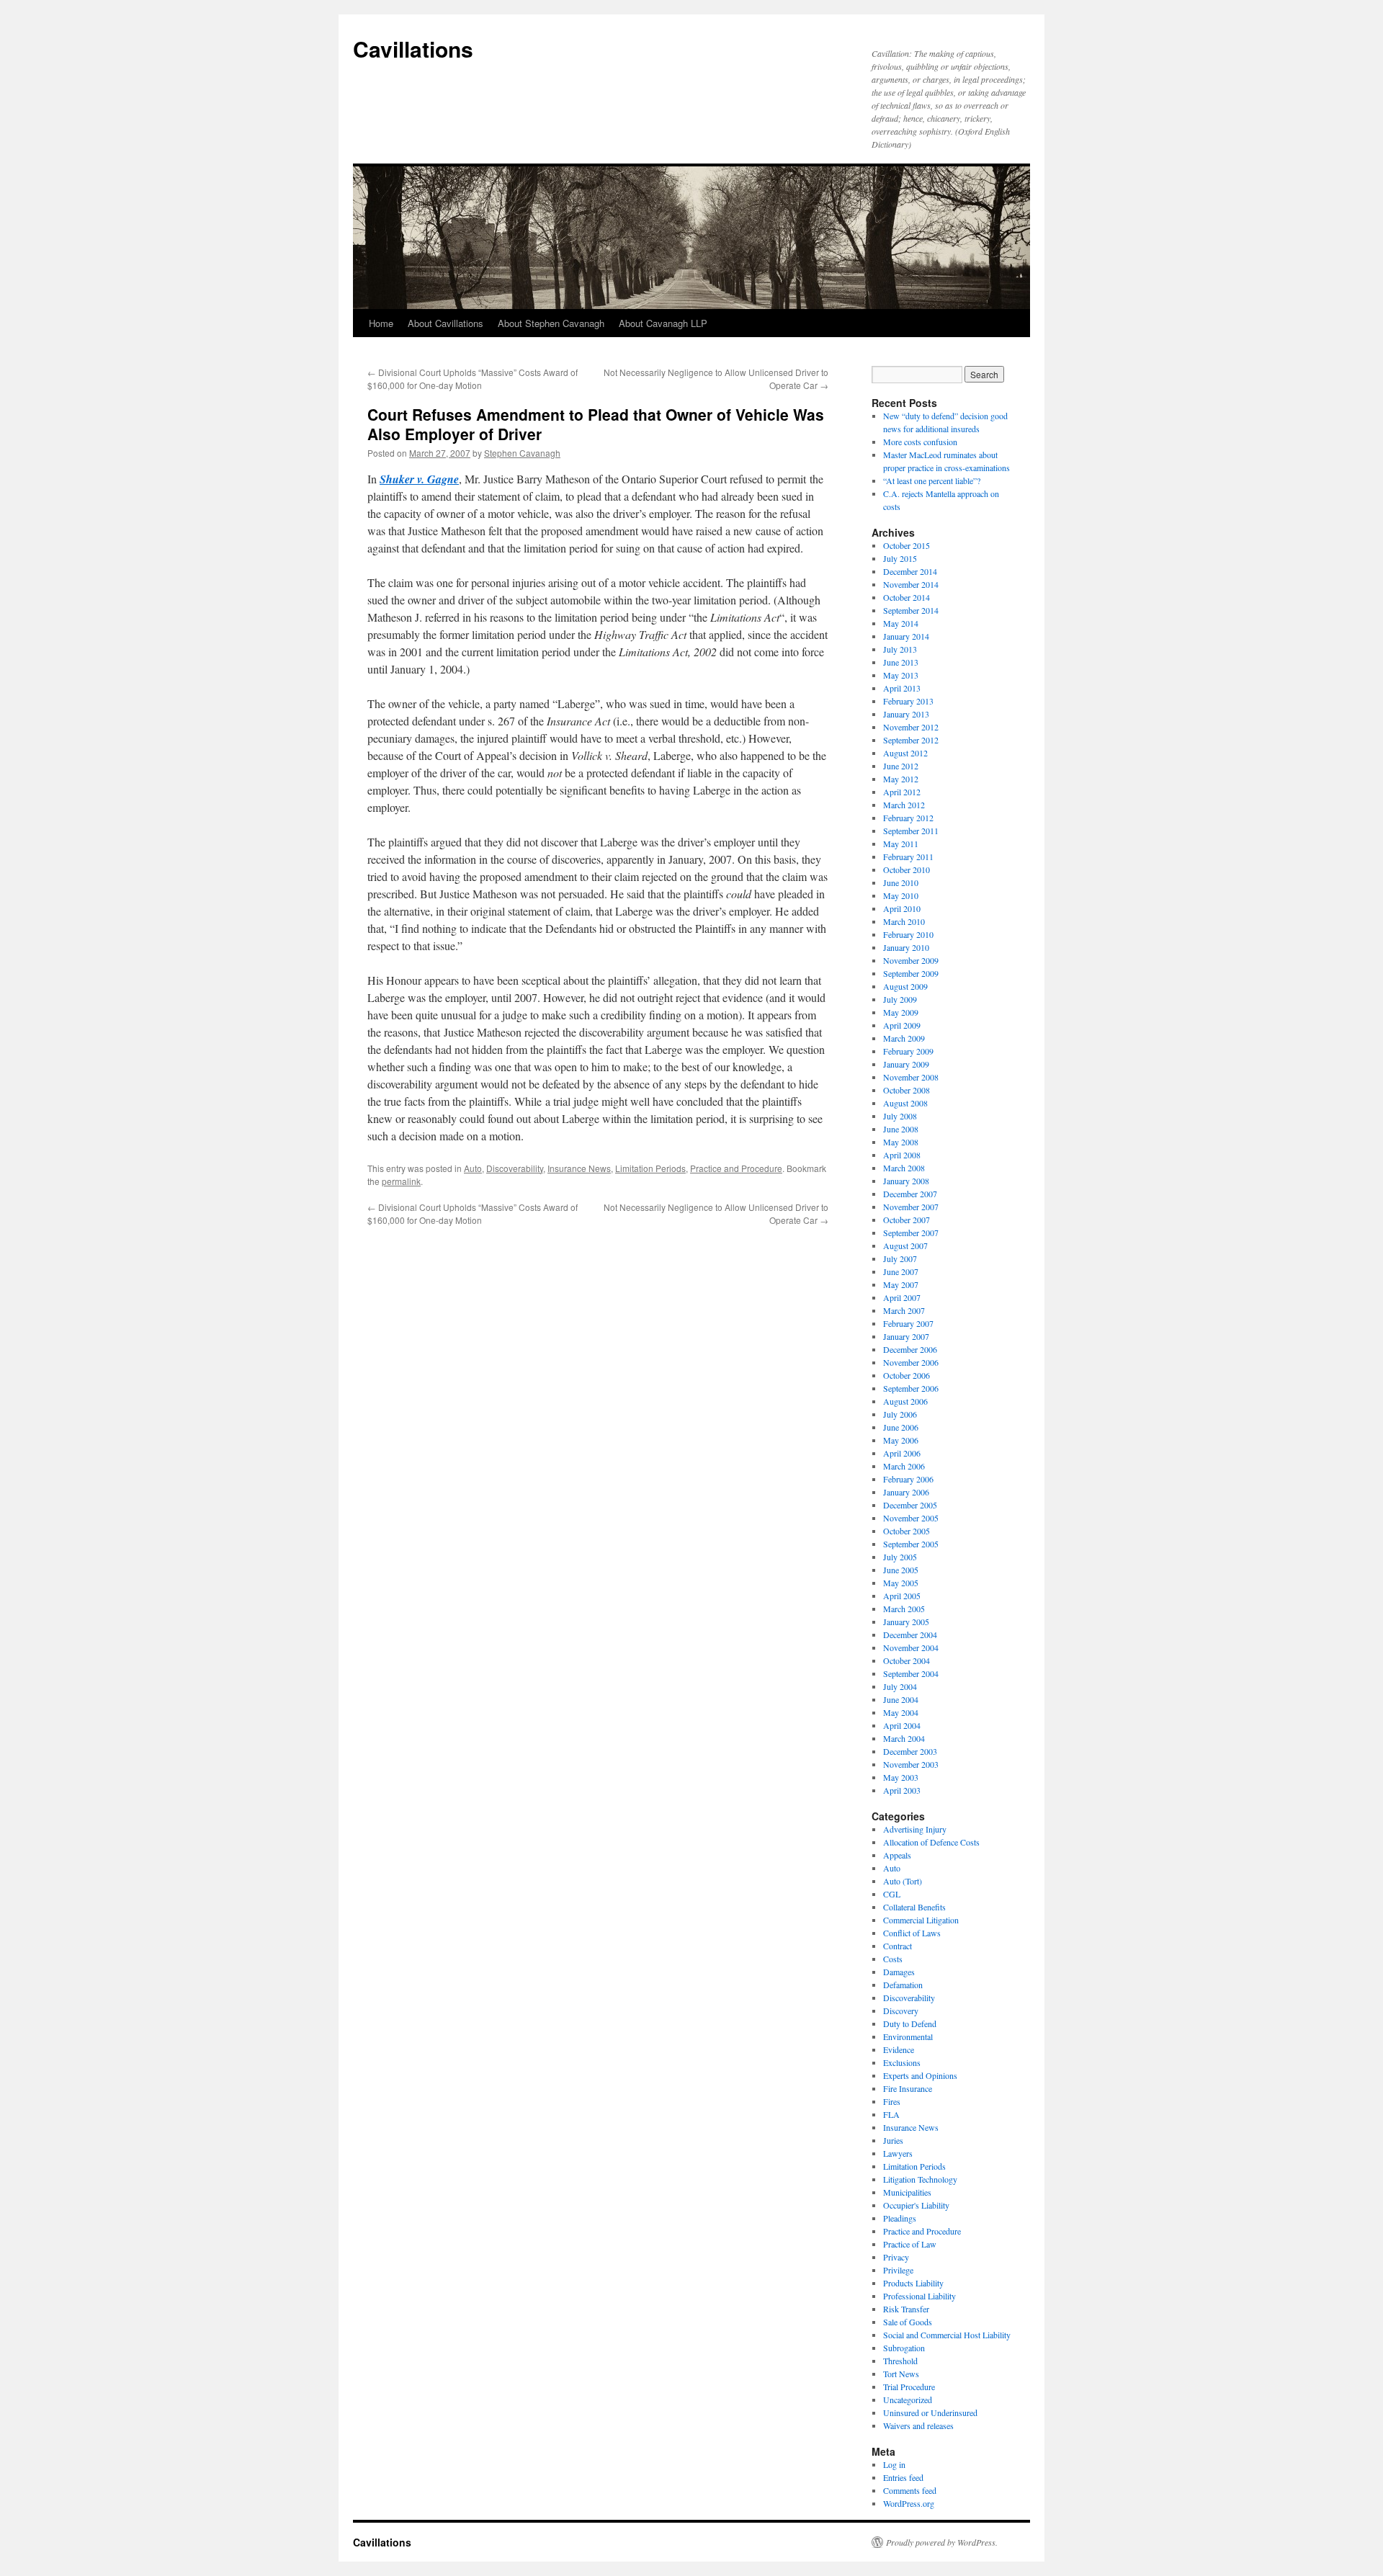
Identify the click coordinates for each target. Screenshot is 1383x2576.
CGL (892, 1894)
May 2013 (901, 675)
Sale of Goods (908, 2322)
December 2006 (910, 1349)
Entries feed (903, 2477)
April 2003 (902, 1790)
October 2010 (907, 869)
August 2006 (905, 1401)
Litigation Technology (920, 2179)
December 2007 (910, 1194)
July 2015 (900, 558)
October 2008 (907, 1090)
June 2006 (901, 1427)
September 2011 (911, 831)
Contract (898, 1946)
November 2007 (911, 1207)
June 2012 (901, 766)
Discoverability (515, 1168)
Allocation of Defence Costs (931, 1842)
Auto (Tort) (903, 1881)
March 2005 (904, 1609)
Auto (473, 1168)
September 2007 (911, 1233)
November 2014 (911, 584)
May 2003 (901, 1777)
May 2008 (901, 1142)
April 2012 (902, 792)
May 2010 (901, 895)
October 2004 (907, 1660)
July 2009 (900, 999)
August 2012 (905, 753)
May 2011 (901, 844)
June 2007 (901, 1271)
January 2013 (906, 714)
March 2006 (904, 1466)
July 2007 (900, 1258)
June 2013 (901, 662)
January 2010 (906, 947)
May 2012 (901, 779)
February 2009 (908, 1051)
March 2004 (904, 1738)
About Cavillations (446, 323)
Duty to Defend (910, 2023)
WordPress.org (909, 2503)
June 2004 (901, 1699)
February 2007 (908, 1323)
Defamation (903, 1985)
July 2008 (900, 1116)
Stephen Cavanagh (522, 453)
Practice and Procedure (736, 1168)
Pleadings (900, 2218)
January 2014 (906, 636)
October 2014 (907, 597)
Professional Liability (919, 2296)
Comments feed (910, 2490)
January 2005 (906, 1622)
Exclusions (902, 2062)
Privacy (896, 2257)
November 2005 (911, 1518)
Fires (892, 2101)
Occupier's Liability (916, 2205)
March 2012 (904, 805)
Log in (894, 2464)
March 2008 (904, 1168)
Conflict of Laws (912, 1933)
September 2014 (911, 610)
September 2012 (911, 740)
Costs (893, 1959)
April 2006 (902, 1453)
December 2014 (910, 571)
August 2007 (905, 1245)
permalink (401, 1181)
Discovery (901, 2011)
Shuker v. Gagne (419, 479)
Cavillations (413, 49)
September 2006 (911, 1388)
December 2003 (910, 1751)
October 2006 (907, 1375)
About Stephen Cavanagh (551, 323)
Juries (893, 2140)
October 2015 (907, 545)
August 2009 (905, 986)
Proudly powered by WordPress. (942, 2542)
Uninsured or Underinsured (930, 2412)
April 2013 (902, 688)
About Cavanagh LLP (663, 323)
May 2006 (901, 1440)
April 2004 (902, 1725)
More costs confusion (920, 442)
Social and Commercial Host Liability (947, 2335)
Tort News (901, 2374)
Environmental (908, 2036)
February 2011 (908, 857)
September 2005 (911, 1544)
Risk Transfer (906, 2309)
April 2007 (902, 1297)
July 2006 (900, 1414)
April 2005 (902, 1596)
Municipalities (907, 2192)
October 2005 (907, 1531)
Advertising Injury (915, 1829)
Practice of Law (910, 2244)
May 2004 (901, 1712)
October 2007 (907, 1220)
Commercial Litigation (921, 1920)
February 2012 (908, 818)
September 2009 (911, 973)
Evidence (899, 2049)
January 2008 (906, 1181)
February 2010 (908, 934)
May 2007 (901, 1284)
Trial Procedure (909, 2387)
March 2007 (904, 1310)
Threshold (900, 2361)
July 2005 (900, 1557)
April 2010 (902, 908)
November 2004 (911, 1647)
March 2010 (904, 921)
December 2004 (910, 1634)
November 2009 (911, 960)
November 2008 (911, 1077)
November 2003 (911, 1764)
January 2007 (906, 1336)
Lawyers (898, 2153)
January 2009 (906, 1064)
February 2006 (908, 1479)
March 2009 (904, 1038)
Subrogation (904, 2348)
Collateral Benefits (914, 1907)
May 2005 (901, 1583)
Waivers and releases (918, 2425)
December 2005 (910, 1505)
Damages (899, 1972)
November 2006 (911, 1362)
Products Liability (913, 2283)
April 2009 (902, 1025)
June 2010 (901, 882)
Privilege (898, 2270)
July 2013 (900, 649)
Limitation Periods (650, 1168)
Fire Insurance (908, 2088)
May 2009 (901, 1012)
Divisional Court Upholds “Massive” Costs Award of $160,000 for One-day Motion (473, 379)
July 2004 (900, 1686)
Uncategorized (908, 2400)
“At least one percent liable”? (932, 480)
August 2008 (905, 1103)
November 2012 (911, 727)
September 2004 (911, 1673)
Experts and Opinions (920, 2075)
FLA (891, 2114)
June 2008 (901, 1129)
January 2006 (906, 1492)
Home (381, 323)
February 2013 (908, 701)
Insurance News (579, 1168)
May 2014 (901, 623)
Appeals (897, 1855)
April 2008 (902, 1155)
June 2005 (901, 1570)
